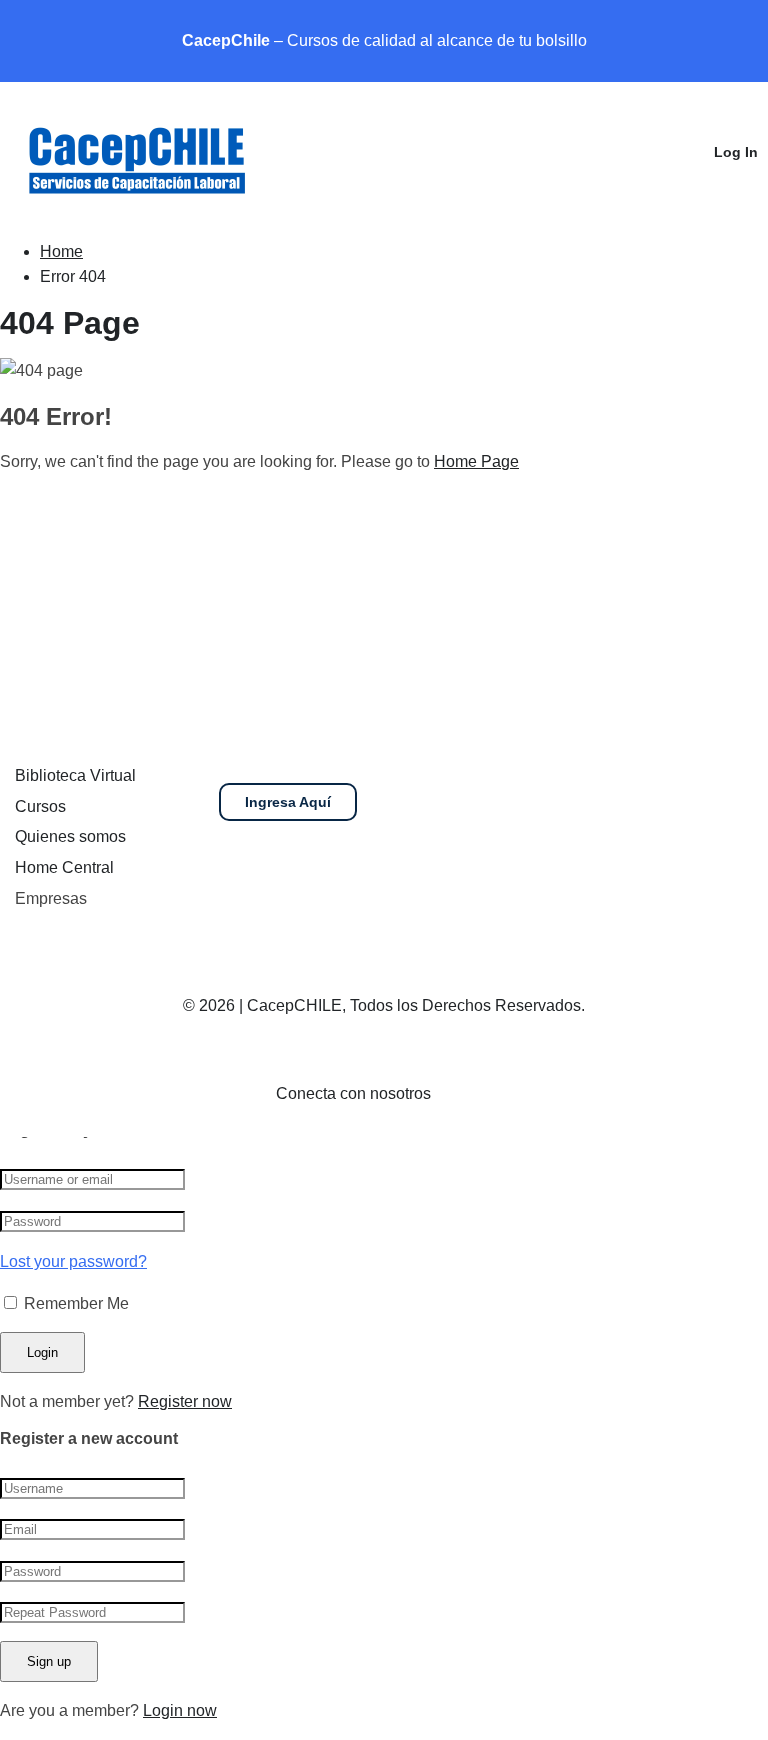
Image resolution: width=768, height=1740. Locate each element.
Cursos (40, 806)
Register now (185, 1401)
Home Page (476, 461)
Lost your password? (73, 1261)
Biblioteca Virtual (75, 775)
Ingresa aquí (288, 802)
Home (61, 251)
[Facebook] (465, 1094)
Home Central (64, 867)
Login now (180, 1710)
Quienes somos (70, 836)
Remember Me (74, 1303)
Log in (736, 152)
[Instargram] (498, 1094)
